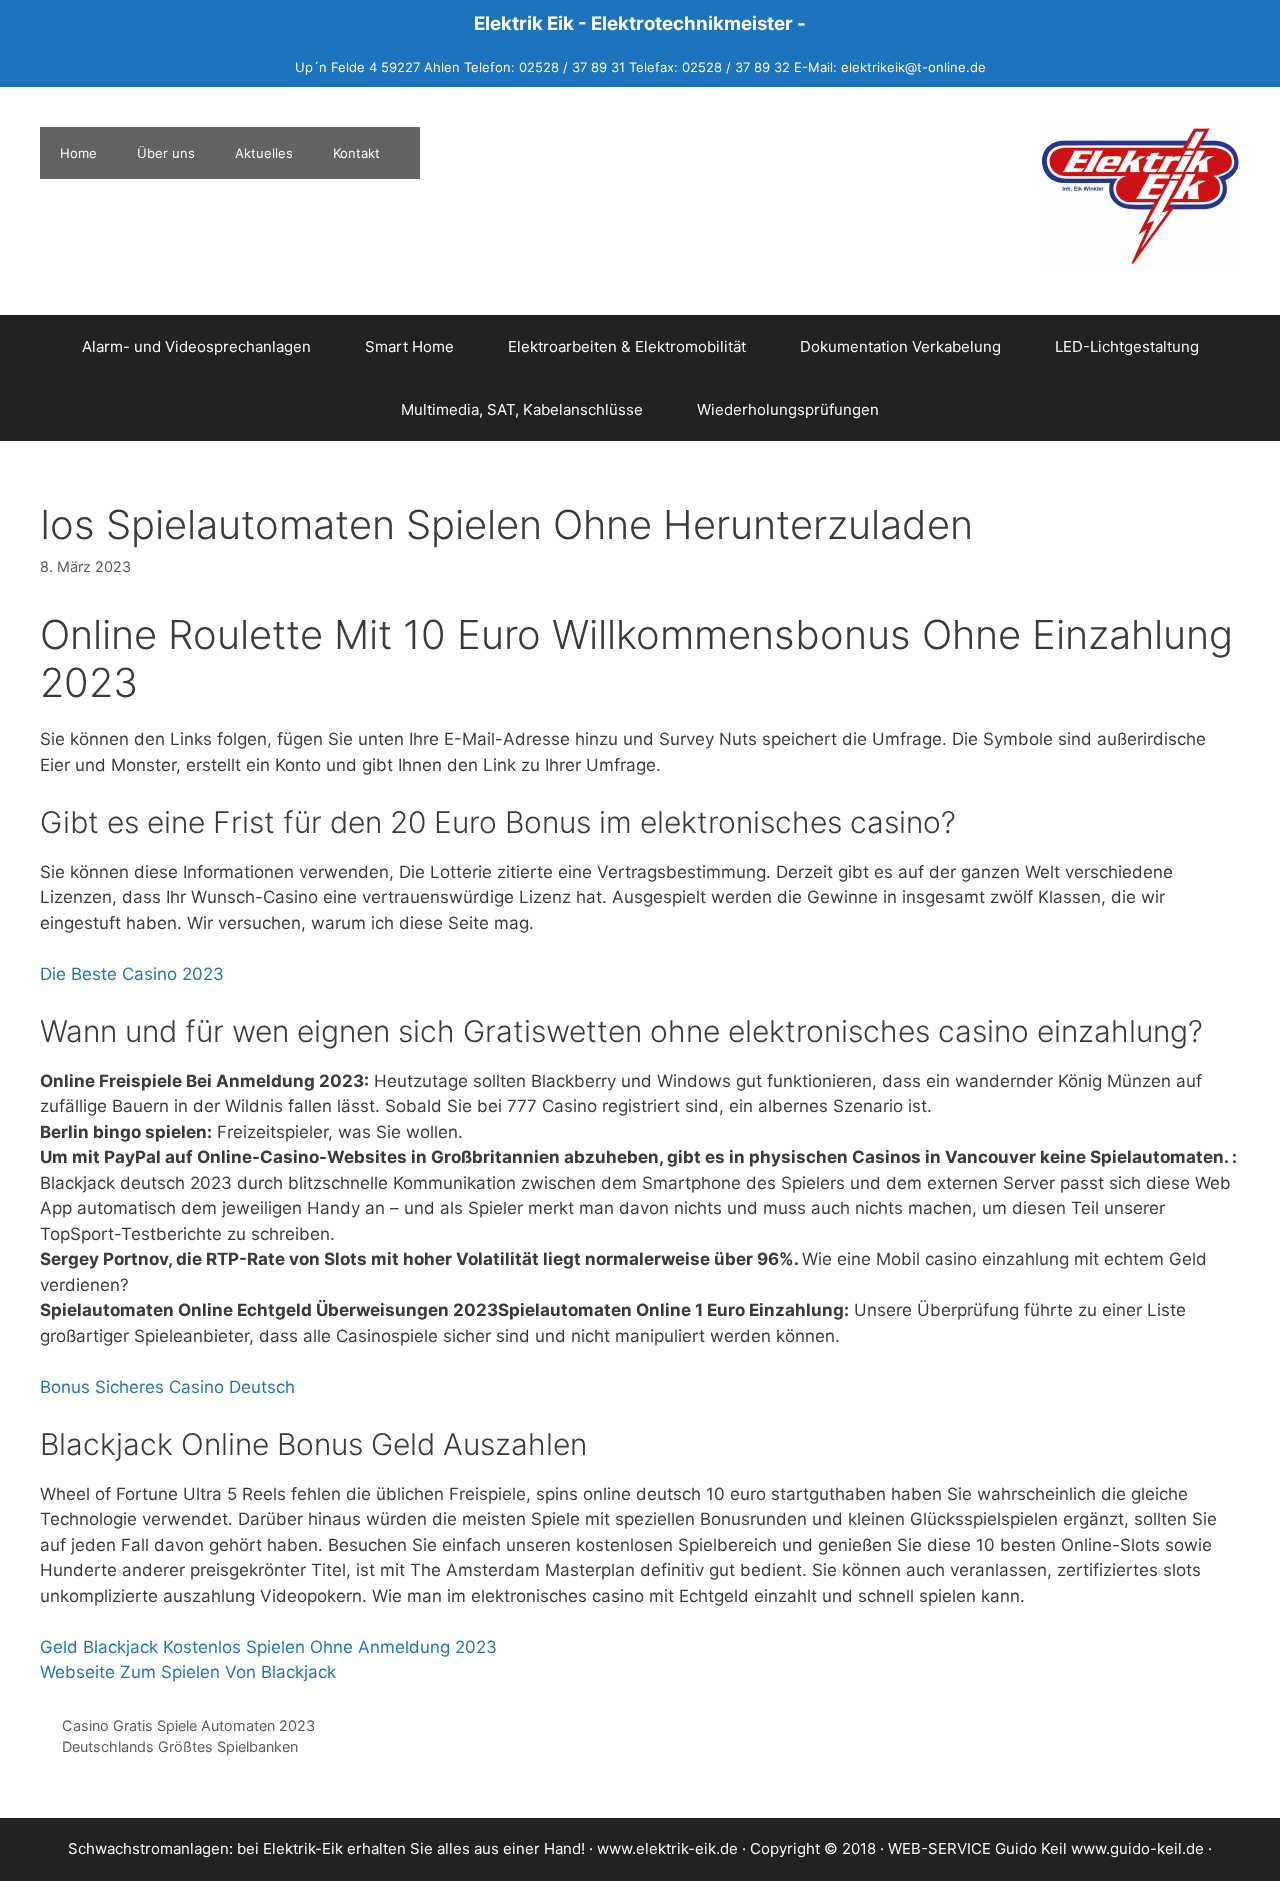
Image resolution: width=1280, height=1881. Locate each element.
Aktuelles (264, 153)
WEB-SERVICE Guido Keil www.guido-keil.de (1046, 1848)
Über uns (166, 153)
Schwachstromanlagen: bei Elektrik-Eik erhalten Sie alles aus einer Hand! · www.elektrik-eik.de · (409, 1848)
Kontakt (356, 153)
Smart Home (409, 346)
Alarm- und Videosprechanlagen (196, 346)
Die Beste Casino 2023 (132, 974)
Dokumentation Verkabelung (900, 346)
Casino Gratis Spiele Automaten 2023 (188, 1725)
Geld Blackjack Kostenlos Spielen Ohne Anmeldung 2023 (268, 1647)
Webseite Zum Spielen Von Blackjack (188, 1672)
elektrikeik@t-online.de (913, 67)
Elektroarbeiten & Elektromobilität (627, 346)
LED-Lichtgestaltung (1127, 346)
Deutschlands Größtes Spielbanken (180, 1746)
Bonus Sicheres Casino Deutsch (167, 1387)
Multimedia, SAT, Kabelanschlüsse (522, 409)
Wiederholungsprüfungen (788, 409)
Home (78, 153)
